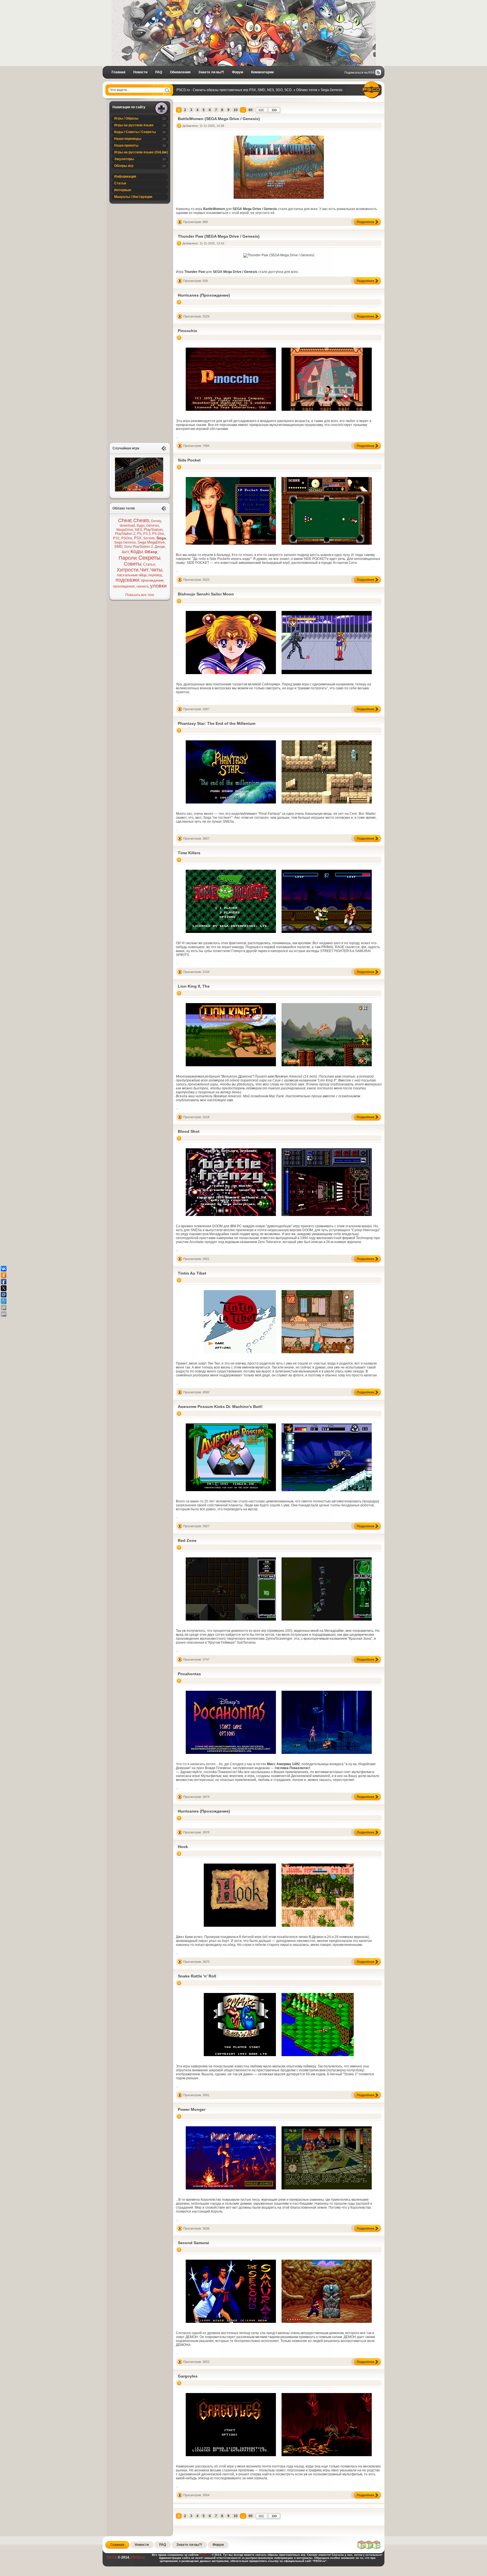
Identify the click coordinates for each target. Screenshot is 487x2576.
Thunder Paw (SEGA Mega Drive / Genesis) (219, 236)
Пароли (128, 558)
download (127, 526)
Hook (183, 1847)
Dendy (156, 521)
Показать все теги (140, 595)
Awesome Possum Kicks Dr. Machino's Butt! (220, 1407)
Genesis (153, 526)
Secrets (149, 538)
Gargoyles (188, 2376)
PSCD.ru (137, 2557)
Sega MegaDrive (151, 542)
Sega (161, 538)
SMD (118, 547)
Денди (160, 547)
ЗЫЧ (125, 552)
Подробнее (366, 222)
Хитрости (128, 570)
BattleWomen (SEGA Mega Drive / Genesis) (219, 119)
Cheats (141, 520)
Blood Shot (189, 1131)
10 (236, 110)
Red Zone (187, 1540)
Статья (149, 564)
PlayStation (153, 530)
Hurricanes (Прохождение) (204, 295)
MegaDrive (125, 530)
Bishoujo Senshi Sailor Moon (206, 594)
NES (139, 530)
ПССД (112, 2557)
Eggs (141, 526)
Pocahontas (189, 1674)
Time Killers (189, 853)
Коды (137, 551)
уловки (158, 586)
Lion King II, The (194, 986)
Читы (156, 570)
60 (251, 110)
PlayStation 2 (125, 534)
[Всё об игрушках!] (369, 2548)
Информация (125, 176)
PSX (138, 538)
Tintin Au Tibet (192, 1273)
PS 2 (147, 534)
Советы (133, 564)
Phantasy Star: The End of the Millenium (217, 723)
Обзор (151, 552)
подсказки (127, 580)
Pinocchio (188, 331)
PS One (158, 534)
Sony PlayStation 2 (139, 547)
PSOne (127, 538)
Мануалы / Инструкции (133, 197)
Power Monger (192, 2109)
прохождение (152, 580)
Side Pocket (189, 460)
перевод (155, 575)
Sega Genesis (125, 542)
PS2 (116, 538)
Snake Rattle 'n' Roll (197, 1976)
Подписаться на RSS (359, 72)
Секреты (149, 558)
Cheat (125, 520)
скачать (142, 586)
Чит (144, 570)
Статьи (120, 183)
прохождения (124, 586)
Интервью (123, 190)
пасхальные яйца (132, 575)
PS (139, 534)
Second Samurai (193, 2243)
